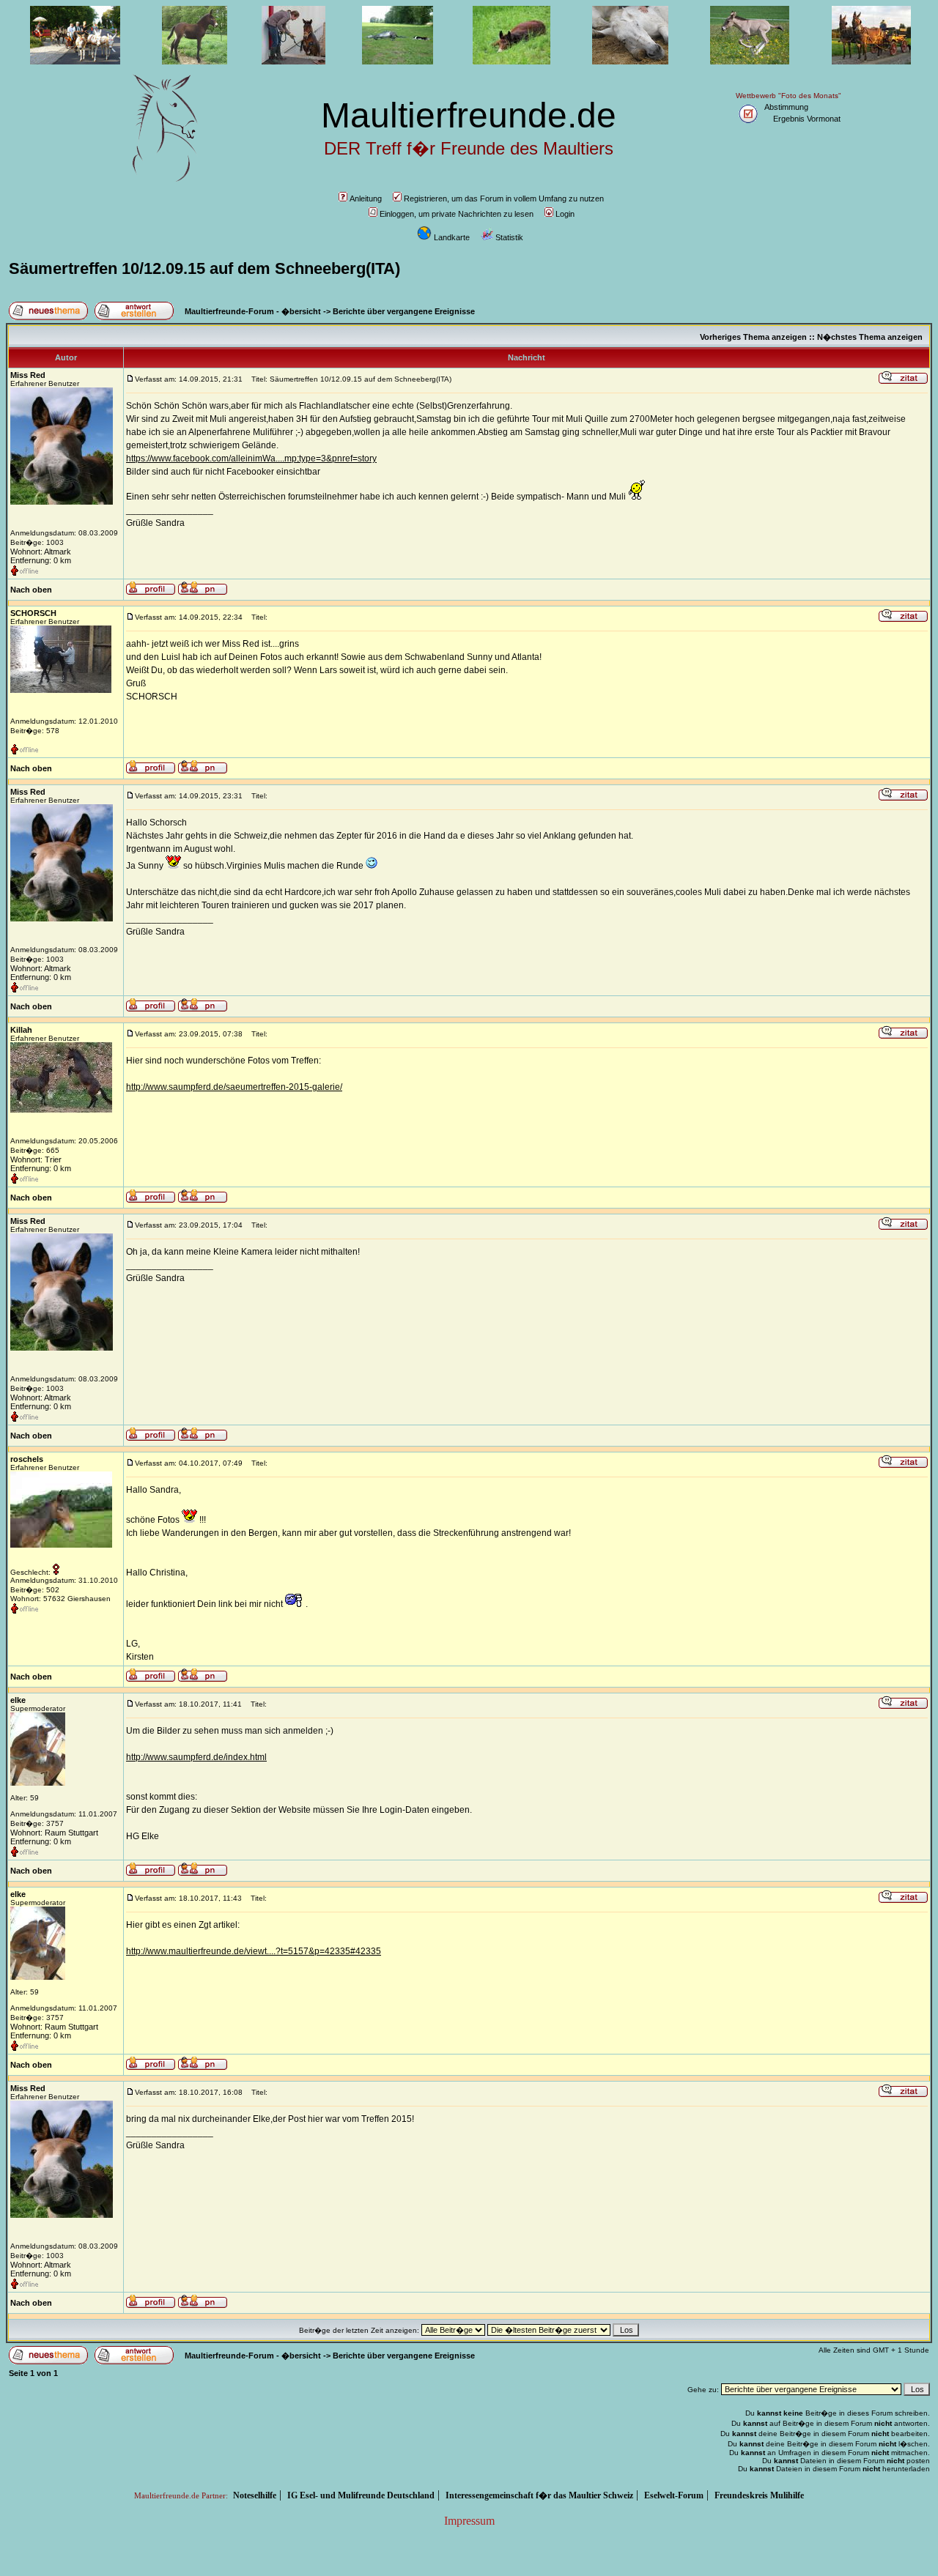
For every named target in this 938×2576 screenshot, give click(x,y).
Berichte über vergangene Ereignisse (404, 311)
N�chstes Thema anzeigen (870, 337)
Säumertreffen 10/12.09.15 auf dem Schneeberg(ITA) (204, 268)
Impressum (469, 2521)
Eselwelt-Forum (674, 2495)
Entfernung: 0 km (41, 560)
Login (565, 214)
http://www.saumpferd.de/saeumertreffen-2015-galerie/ (234, 1087)
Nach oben (31, 590)
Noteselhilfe (255, 2495)
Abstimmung (786, 107)
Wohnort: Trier (36, 1159)
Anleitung (366, 198)
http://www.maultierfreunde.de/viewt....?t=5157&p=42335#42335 (254, 1951)
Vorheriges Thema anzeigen (753, 337)
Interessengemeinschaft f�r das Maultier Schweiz (539, 2495)
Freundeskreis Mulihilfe (759, 2495)
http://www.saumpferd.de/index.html (196, 1757)
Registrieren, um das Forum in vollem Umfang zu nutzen (504, 198)
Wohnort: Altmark (41, 552)
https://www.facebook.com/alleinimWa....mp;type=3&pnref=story (251, 459)
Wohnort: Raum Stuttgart (54, 1833)
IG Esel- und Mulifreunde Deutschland (361, 2495)
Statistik (509, 237)
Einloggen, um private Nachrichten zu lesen (457, 214)
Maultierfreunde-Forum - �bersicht (253, 311)
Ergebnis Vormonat (807, 119)
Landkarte (452, 237)
